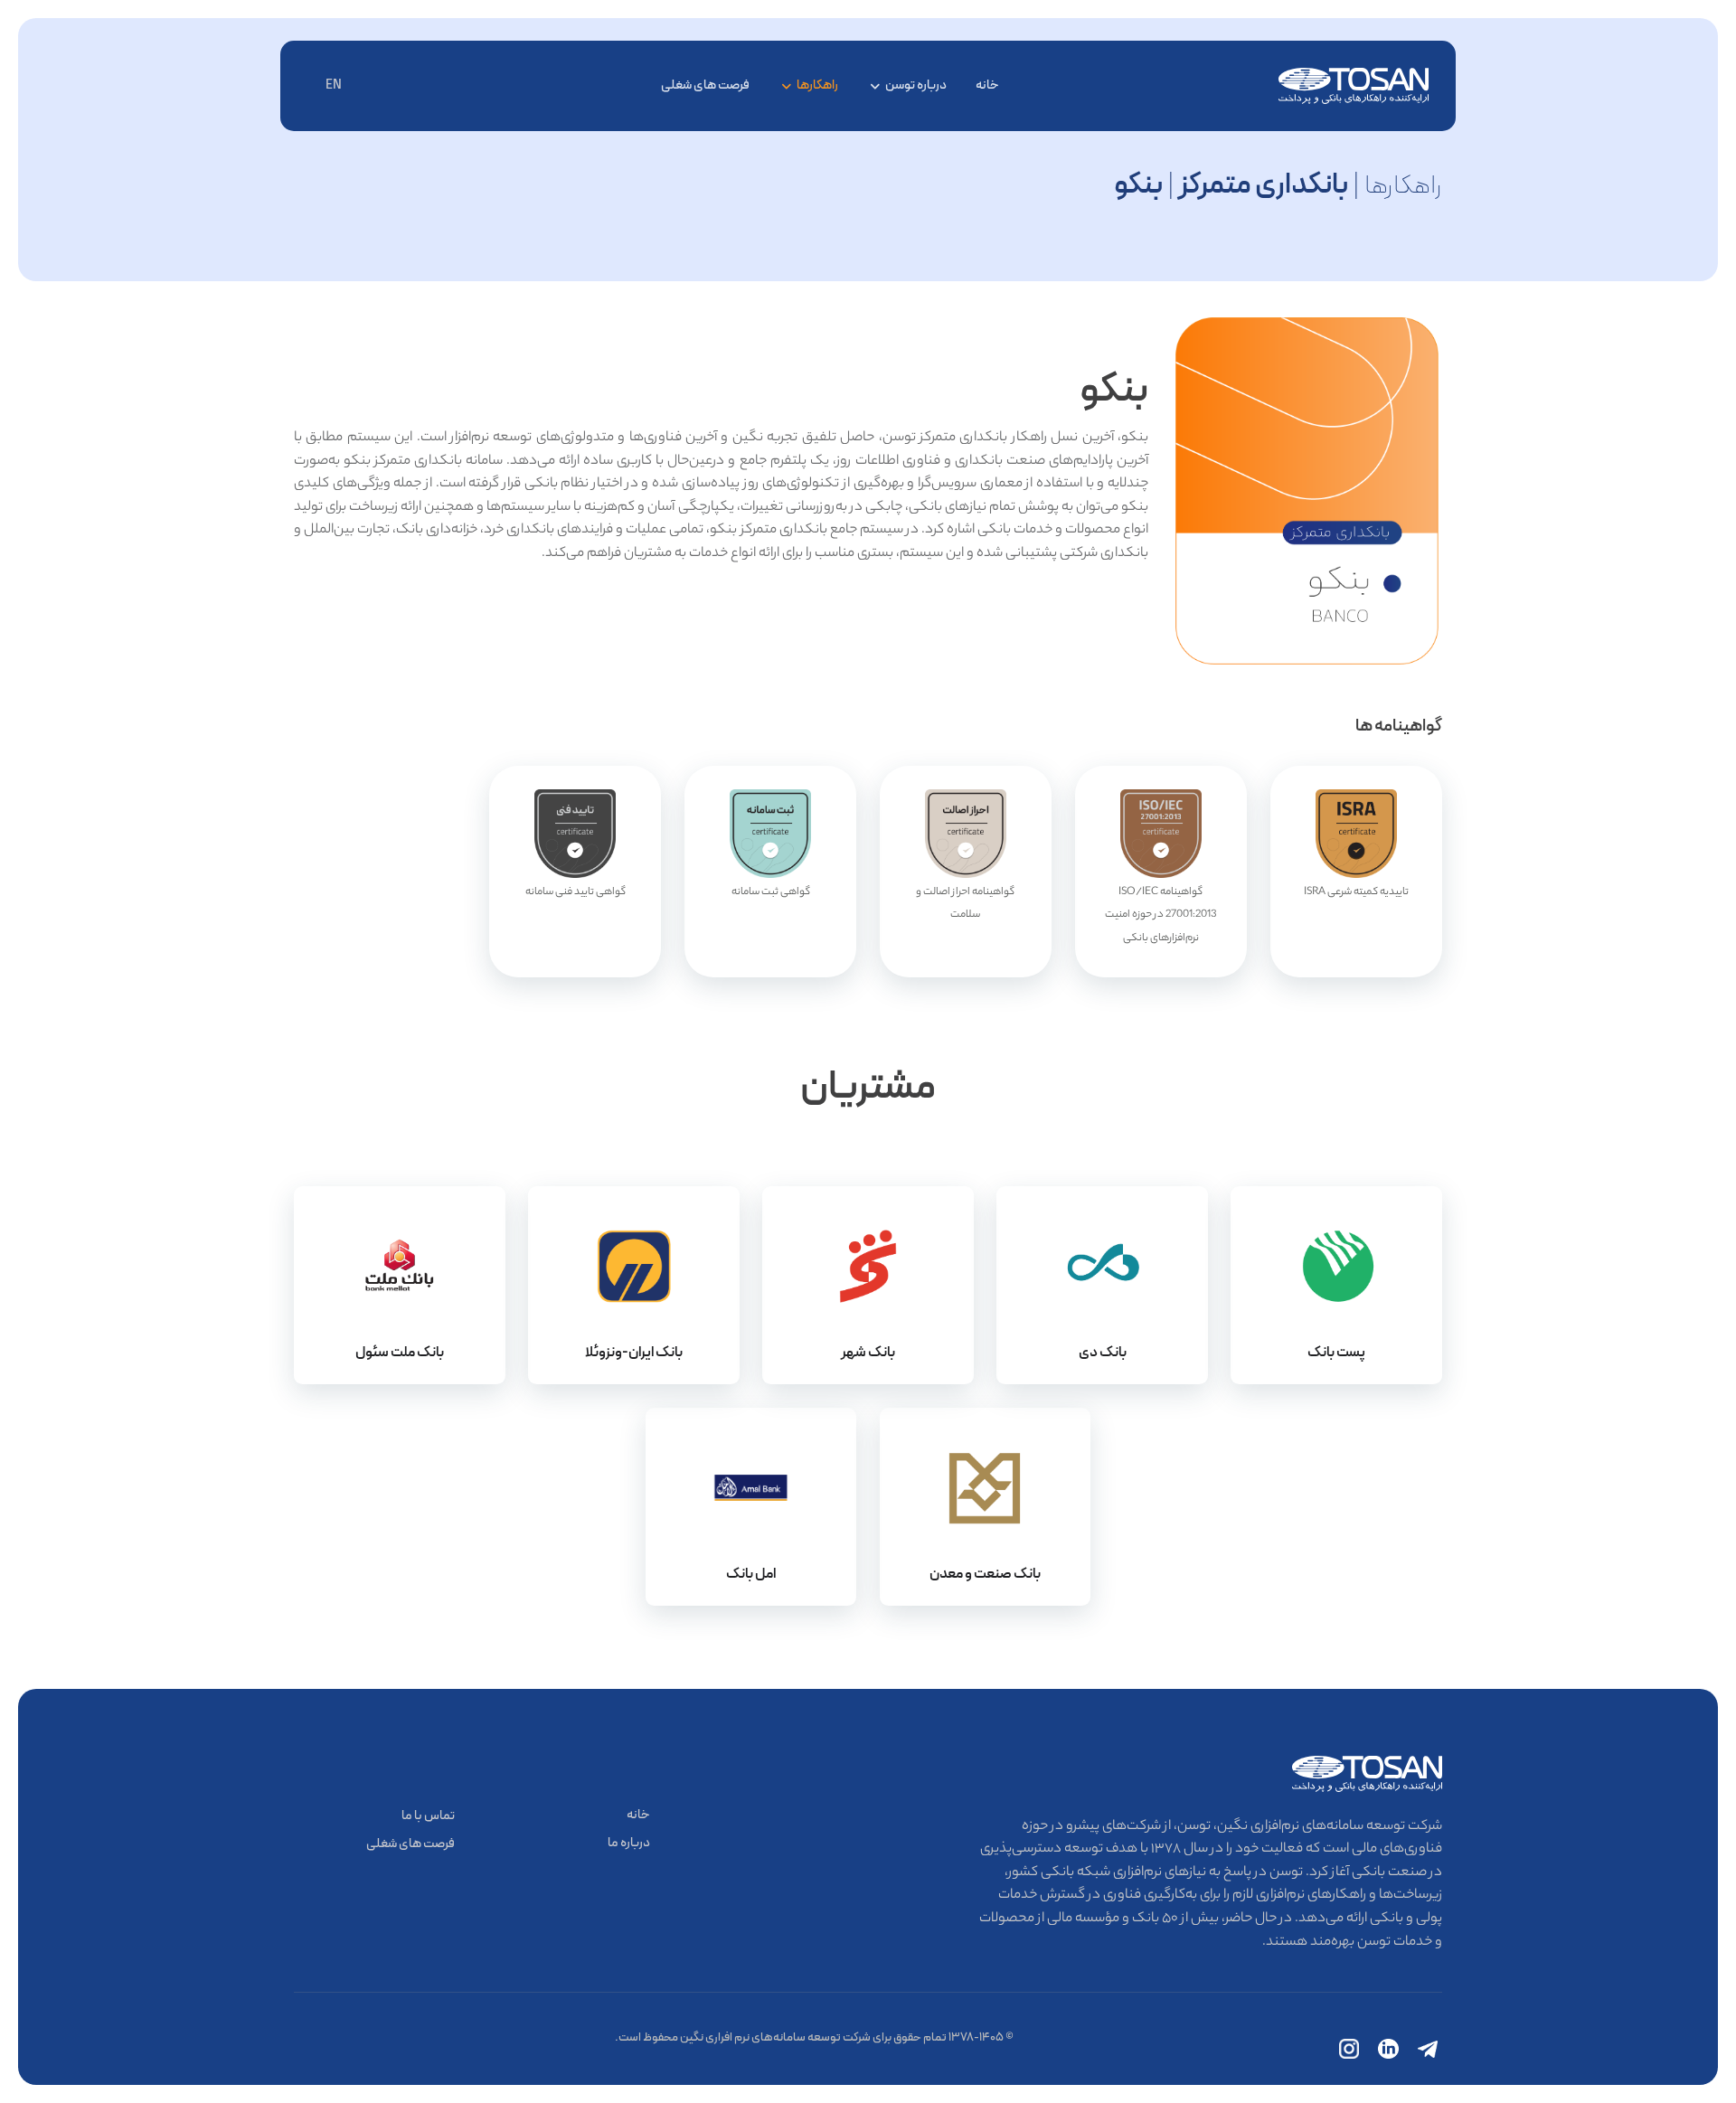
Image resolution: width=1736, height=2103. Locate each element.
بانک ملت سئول (400, 1353)
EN (334, 85)
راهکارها (817, 85)
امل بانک (751, 1574)
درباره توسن (916, 85)
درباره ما (629, 1843)
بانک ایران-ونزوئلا (634, 1353)
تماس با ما (428, 1816)
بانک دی (1103, 1353)
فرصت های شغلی (705, 85)
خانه (987, 85)
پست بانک (1336, 1353)
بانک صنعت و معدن (985, 1574)
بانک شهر (868, 1353)
